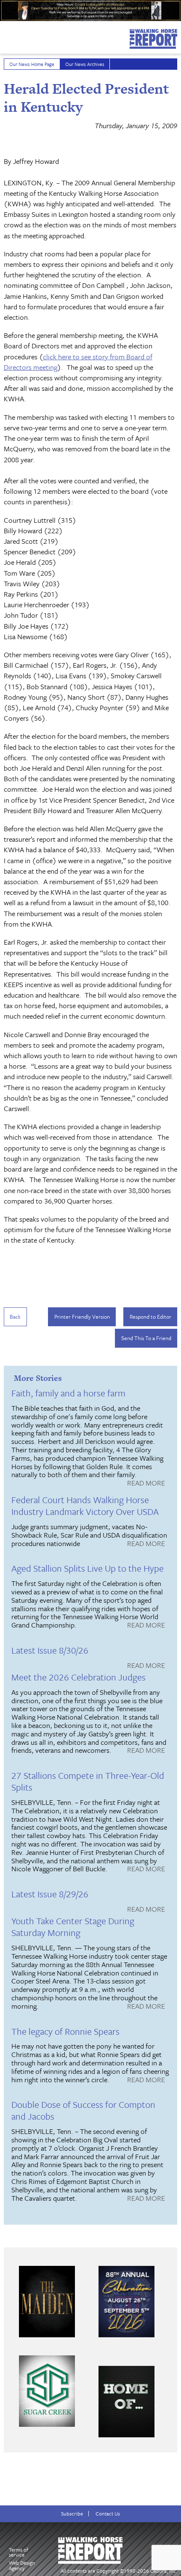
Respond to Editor (150, 1317)
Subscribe (72, 2514)
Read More (146, 1483)
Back (15, 1317)
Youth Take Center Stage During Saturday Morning (73, 1927)
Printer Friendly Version (82, 1317)
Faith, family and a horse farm (68, 1393)
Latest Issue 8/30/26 (50, 1650)
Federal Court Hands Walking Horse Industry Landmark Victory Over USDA (85, 1505)
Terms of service (19, 2552)
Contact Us (108, 2514)
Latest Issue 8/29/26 (50, 1894)
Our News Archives (85, 64)
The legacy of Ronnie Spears (65, 2031)
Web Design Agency (22, 2565)
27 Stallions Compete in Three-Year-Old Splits (88, 1781)
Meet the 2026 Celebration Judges (79, 1677)
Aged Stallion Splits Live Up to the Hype (88, 1568)
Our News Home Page (32, 64)
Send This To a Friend (146, 1338)
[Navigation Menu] (5, 35)
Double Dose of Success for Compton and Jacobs (83, 2110)
